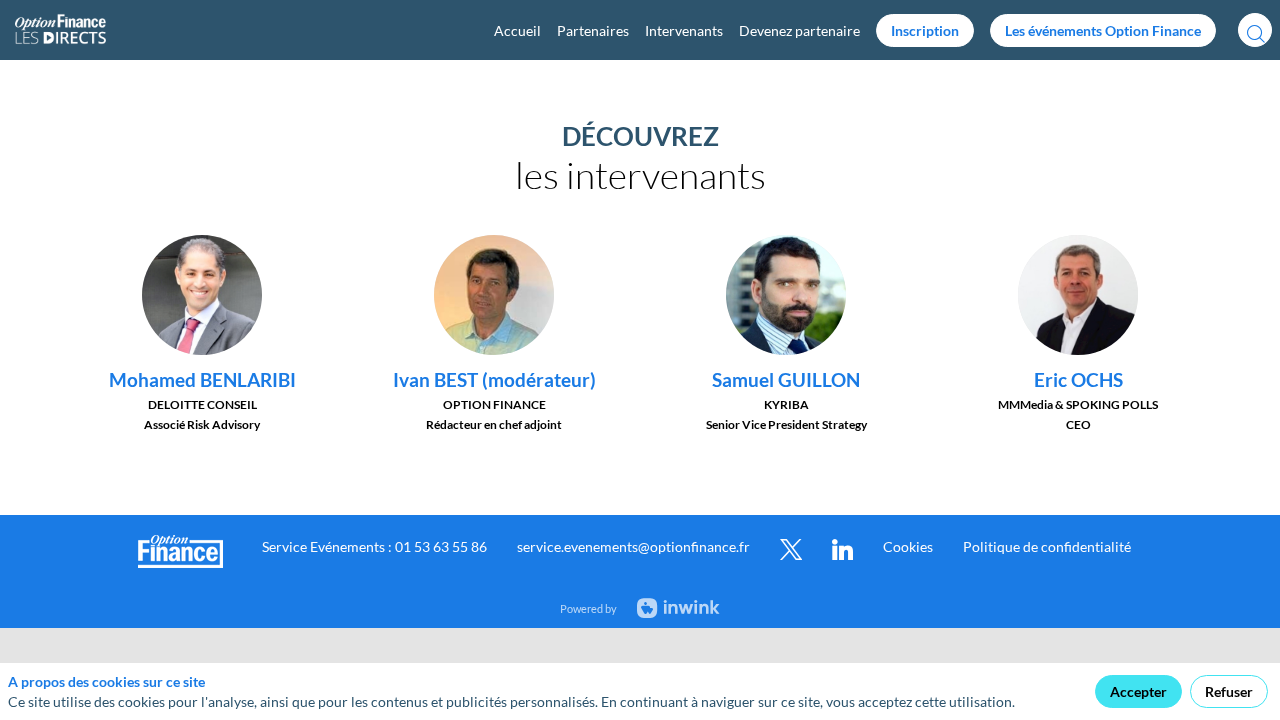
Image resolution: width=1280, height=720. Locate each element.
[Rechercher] (1255, 30)
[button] (925, 30)
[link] (517, 30)
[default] (799, 30)
